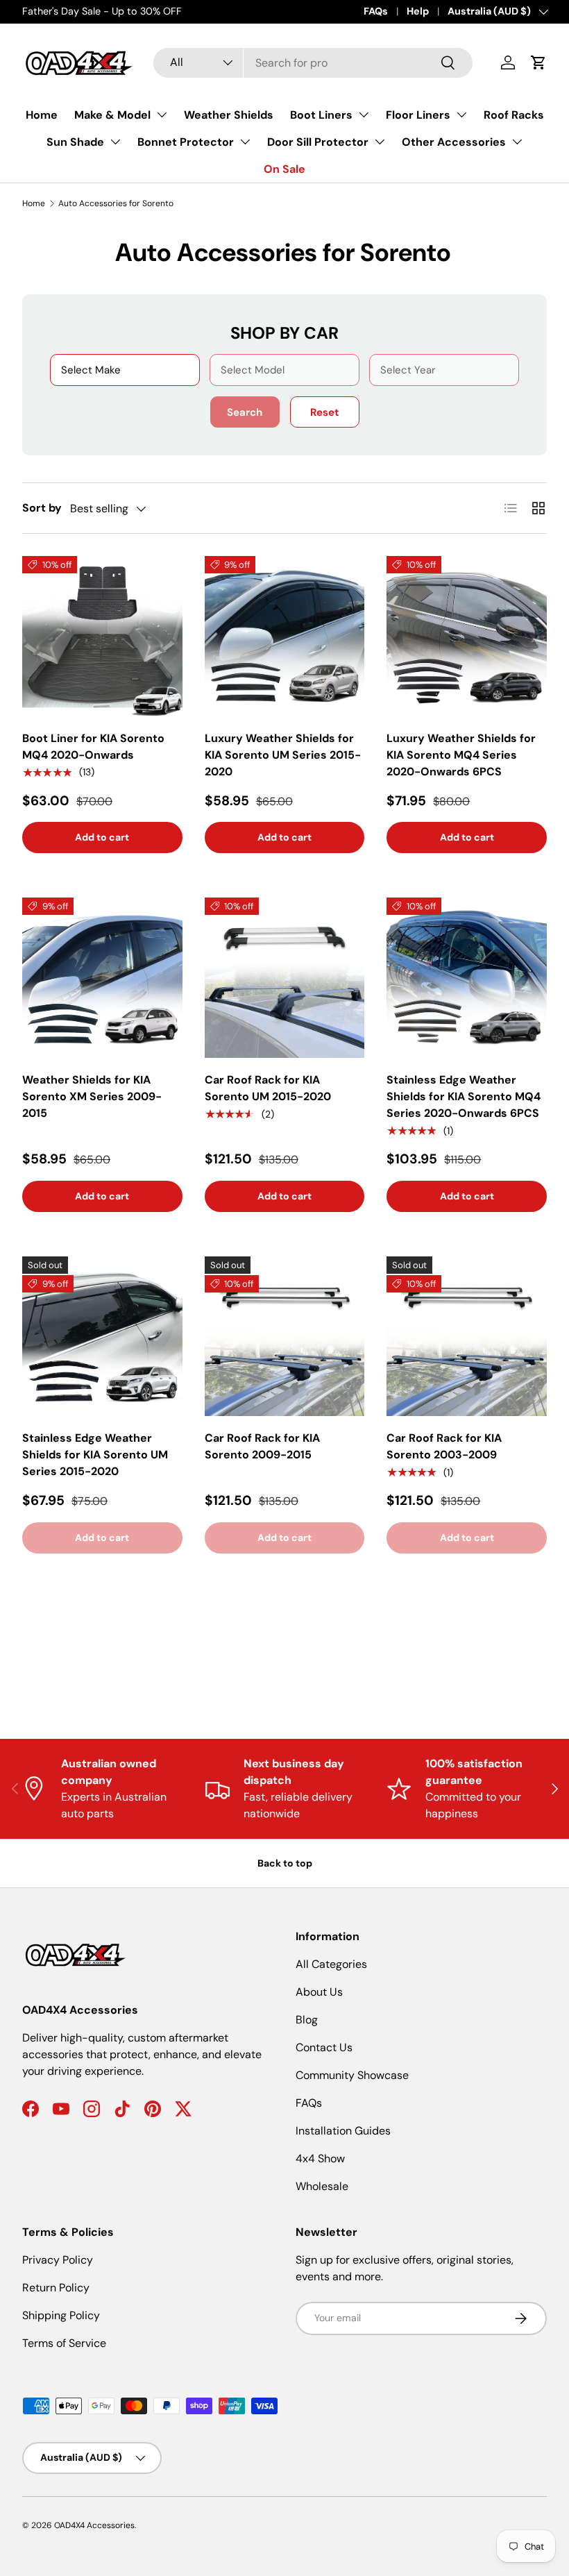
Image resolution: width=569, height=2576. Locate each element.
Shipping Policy (61, 2315)
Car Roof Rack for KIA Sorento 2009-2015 (262, 1446)
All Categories (331, 1964)
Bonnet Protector (186, 142)
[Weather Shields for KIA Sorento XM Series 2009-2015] (102, 978)
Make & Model (112, 115)
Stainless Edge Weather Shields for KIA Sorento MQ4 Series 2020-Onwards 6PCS (464, 1096)
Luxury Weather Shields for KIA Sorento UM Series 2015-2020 (283, 755)
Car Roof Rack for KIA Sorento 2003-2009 (444, 1446)
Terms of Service (64, 2343)
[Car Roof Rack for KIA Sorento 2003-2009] (467, 1337)
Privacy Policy (58, 2260)
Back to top (285, 1863)
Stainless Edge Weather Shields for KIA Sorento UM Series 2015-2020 (95, 1455)
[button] (538, 62)
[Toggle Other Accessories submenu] (517, 142)
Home (42, 115)
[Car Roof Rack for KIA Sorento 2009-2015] (285, 1337)
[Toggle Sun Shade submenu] (115, 142)
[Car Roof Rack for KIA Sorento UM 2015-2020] (285, 978)
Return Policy (56, 2288)
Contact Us (324, 2047)
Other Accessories (454, 142)
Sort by (42, 508)
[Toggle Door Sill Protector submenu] (380, 142)
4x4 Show (320, 2158)
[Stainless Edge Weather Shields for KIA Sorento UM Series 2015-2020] (102, 1337)
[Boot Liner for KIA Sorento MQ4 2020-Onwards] (102, 636)
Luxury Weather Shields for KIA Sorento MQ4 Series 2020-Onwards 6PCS (461, 755)
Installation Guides (343, 2131)
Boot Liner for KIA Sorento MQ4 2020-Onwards (93, 747)
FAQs (376, 11)
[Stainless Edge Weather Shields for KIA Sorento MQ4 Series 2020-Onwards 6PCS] (467, 978)
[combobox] (313, 63)
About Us (319, 1992)
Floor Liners (418, 115)
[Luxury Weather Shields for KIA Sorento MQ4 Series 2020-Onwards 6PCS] (467, 636)
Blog (307, 2020)
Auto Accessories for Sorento (116, 203)
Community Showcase (352, 2075)
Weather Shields (229, 115)
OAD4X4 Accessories (94, 2525)
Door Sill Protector (318, 142)
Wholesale (322, 2186)
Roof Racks (514, 115)
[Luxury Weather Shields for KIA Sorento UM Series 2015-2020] (285, 636)
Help (418, 11)
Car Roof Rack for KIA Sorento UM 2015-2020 (268, 1088)
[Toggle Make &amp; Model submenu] (162, 115)
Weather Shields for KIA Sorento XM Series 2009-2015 (92, 1096)
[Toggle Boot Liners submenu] (364, 115)
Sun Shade (75, 142)
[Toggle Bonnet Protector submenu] (245, 142)
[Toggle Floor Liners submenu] (461, 115)
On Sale (284, 169)
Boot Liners (321, 115)
